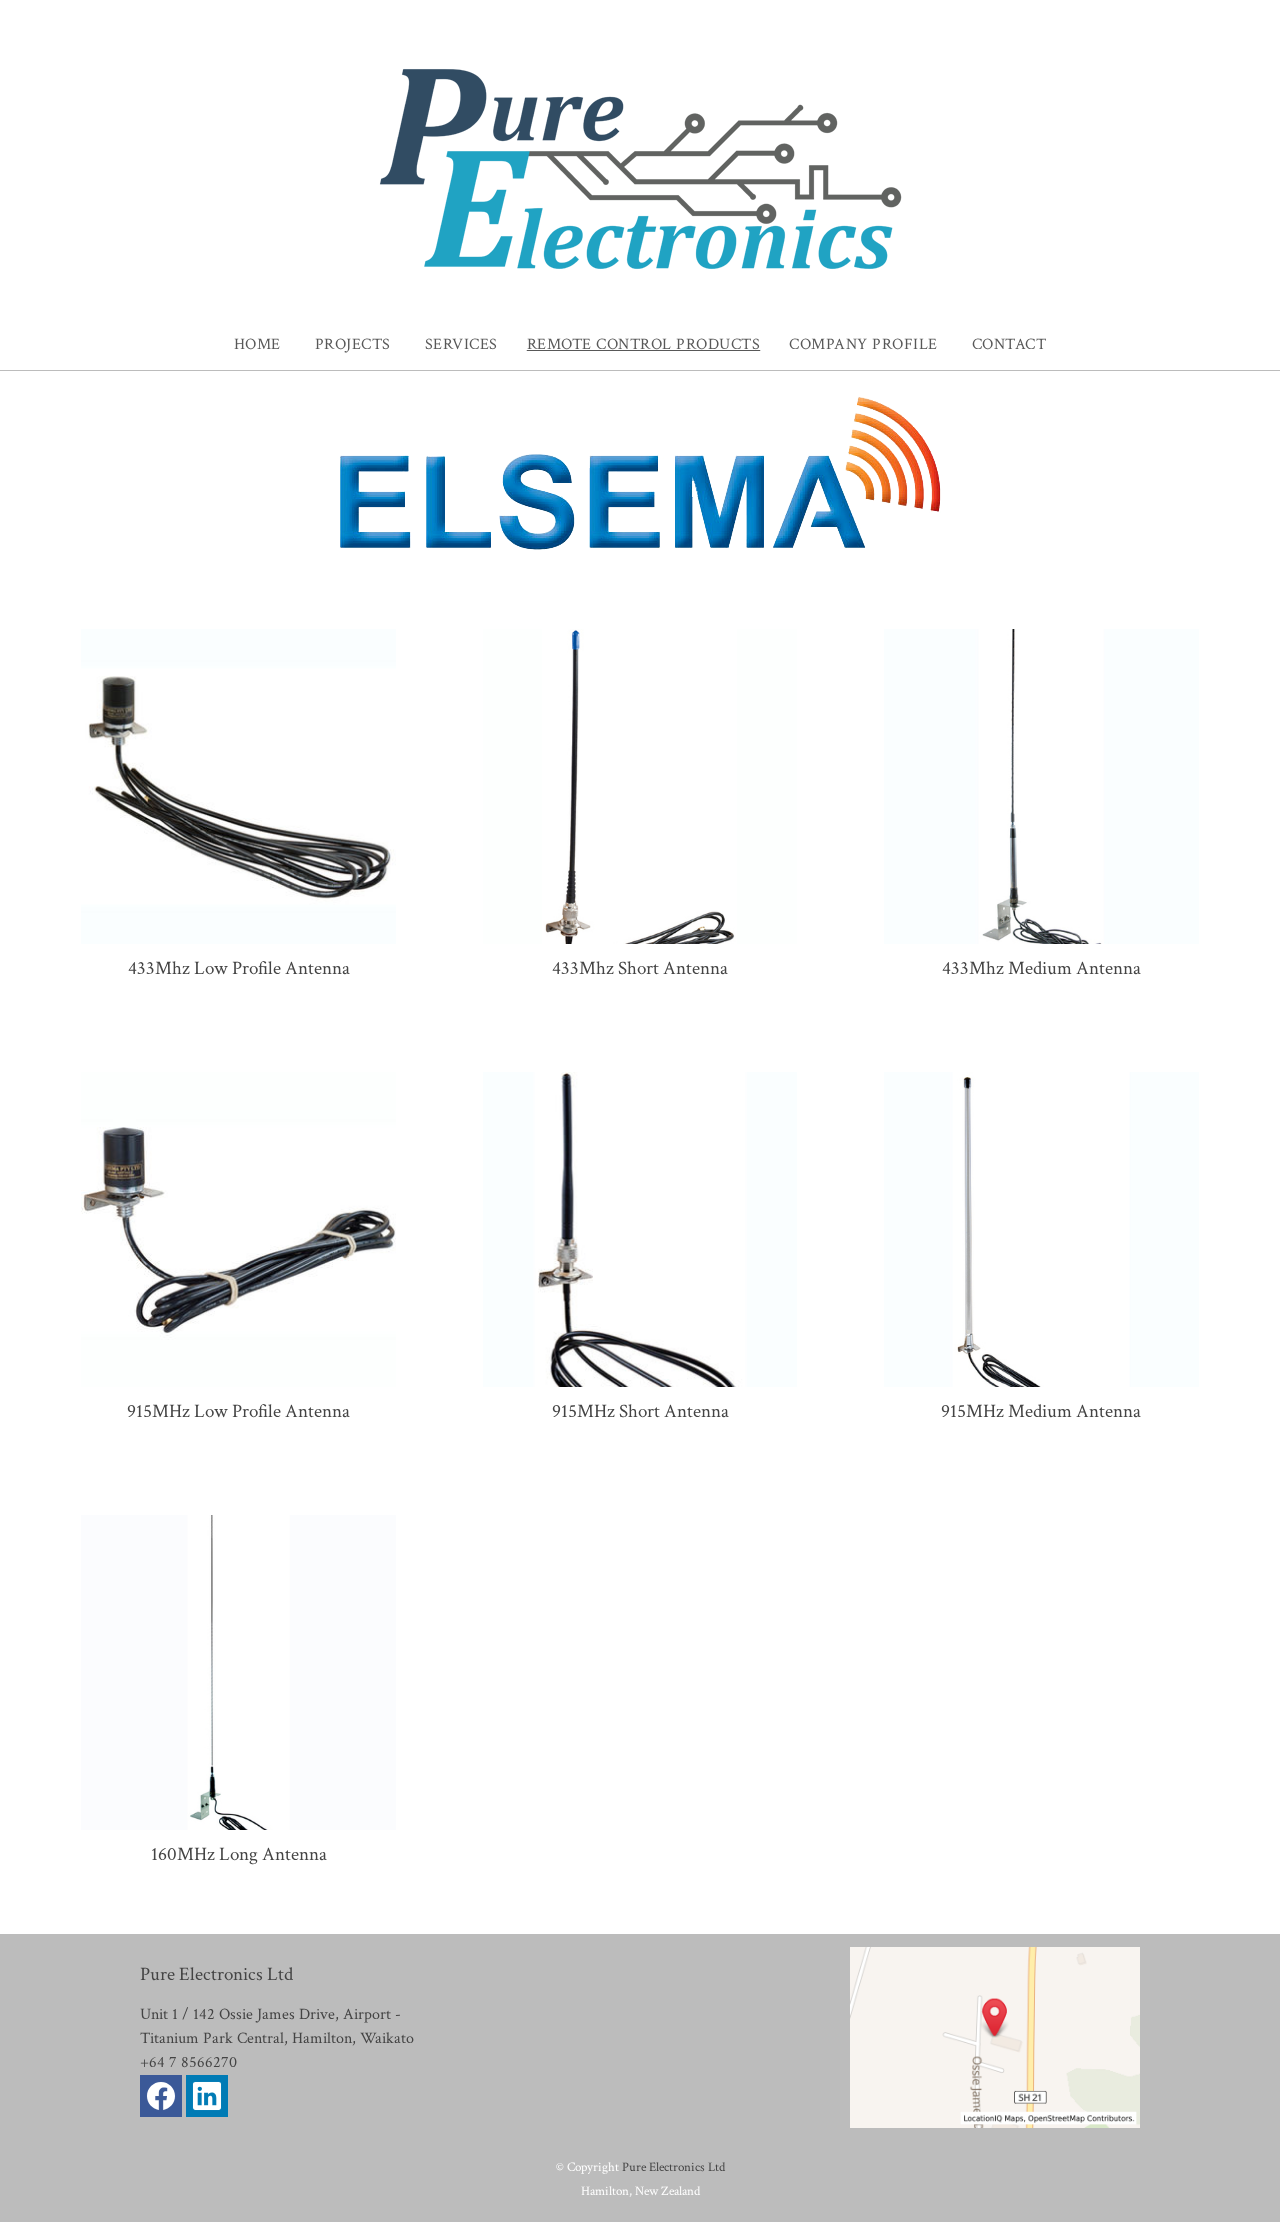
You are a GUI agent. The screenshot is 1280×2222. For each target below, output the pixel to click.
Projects (353, 344)
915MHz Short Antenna (640, 1411)
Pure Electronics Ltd (673, 2167)
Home (257, 344)
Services (461, 344)
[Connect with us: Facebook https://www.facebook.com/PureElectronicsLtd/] (161, 2100)
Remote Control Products (644, 344)
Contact (1009, 344)
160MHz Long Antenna (239, 1854)
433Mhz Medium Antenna (1041, 968)
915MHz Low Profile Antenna (238, 1411)
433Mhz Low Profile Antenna (239, 968)
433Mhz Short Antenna (640, 968)
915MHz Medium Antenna (1041, 1411)
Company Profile (863, 344)
